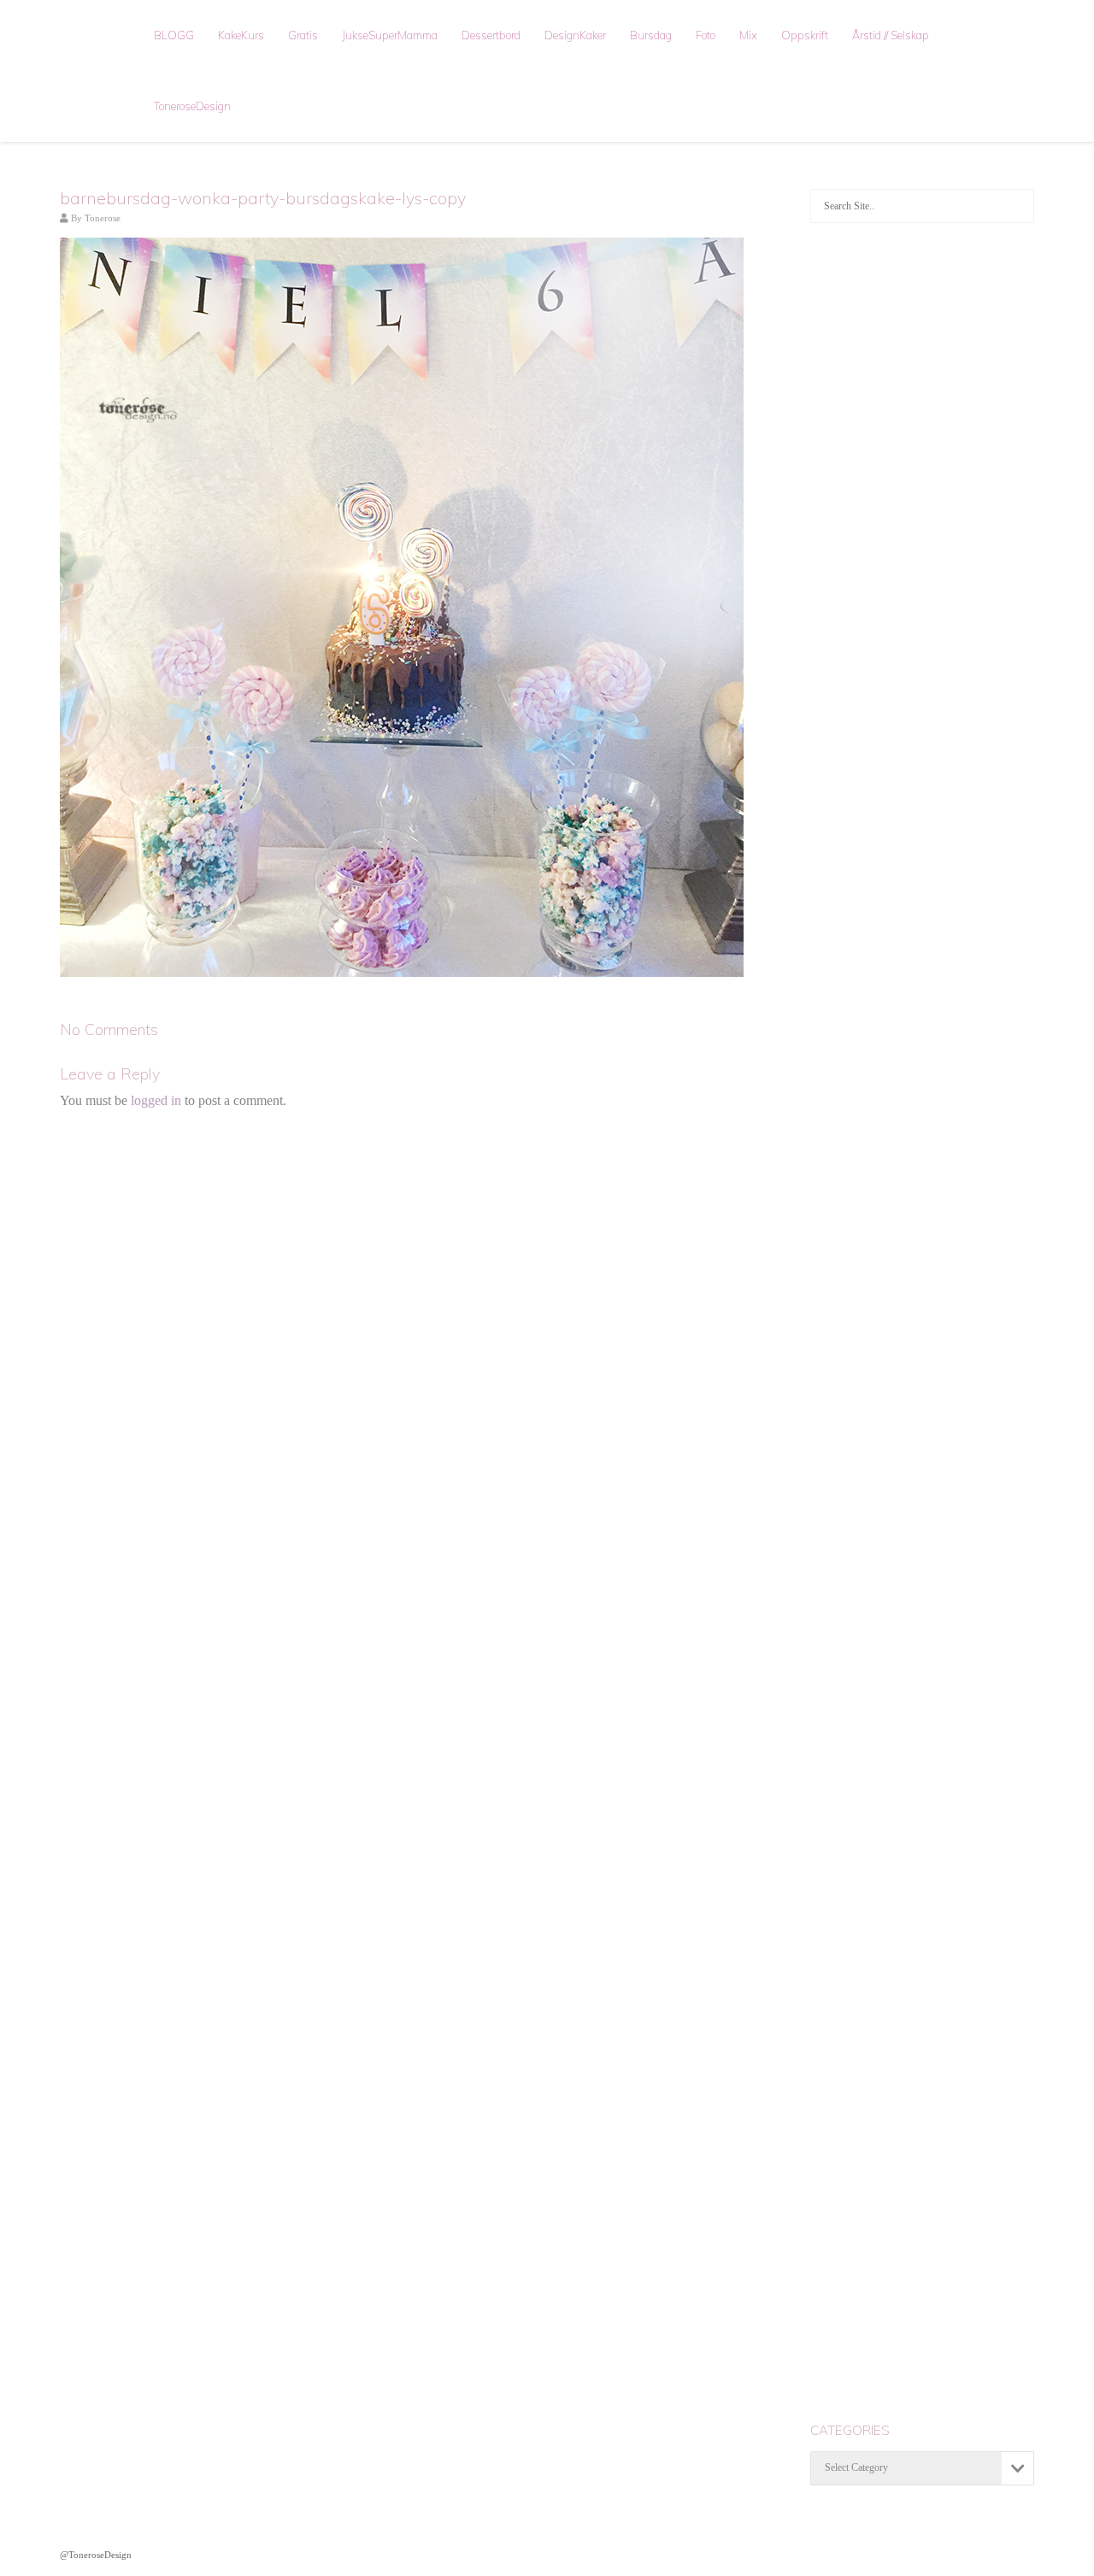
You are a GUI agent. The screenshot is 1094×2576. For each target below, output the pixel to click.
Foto (706, 35)
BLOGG (174, 35)
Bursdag (651, 35)
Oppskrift (805, 35)
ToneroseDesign (192, 106)
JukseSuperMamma (390, 35)
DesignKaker (575, 35)
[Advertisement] (923, 509)
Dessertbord (491, 35)
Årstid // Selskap (891, 35)
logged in (156, 1100)
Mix (748, 35)
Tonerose (103, 218)
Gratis (303, 35)
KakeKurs (241, 35)
